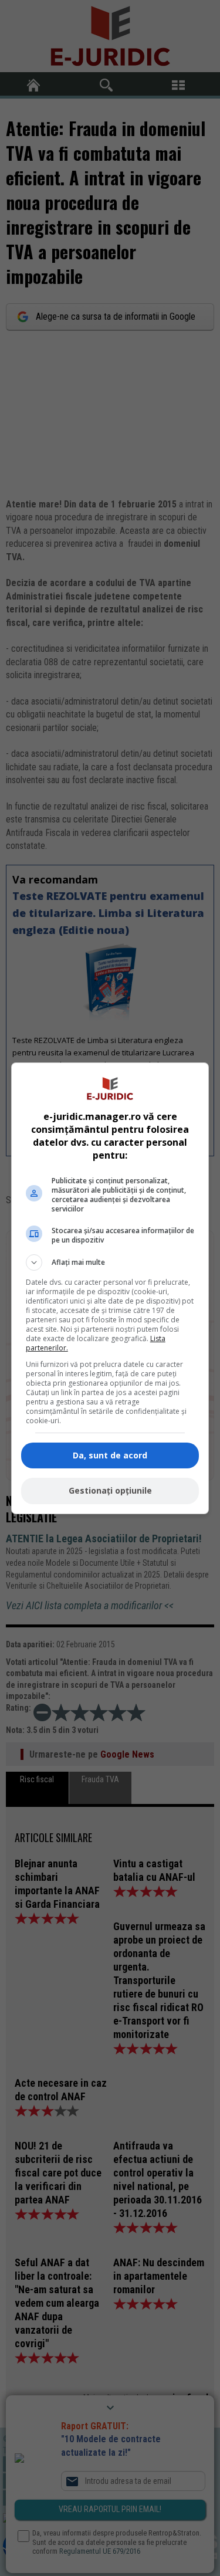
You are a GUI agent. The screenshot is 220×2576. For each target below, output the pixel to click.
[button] (110, 1262)
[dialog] (110, 1288)
